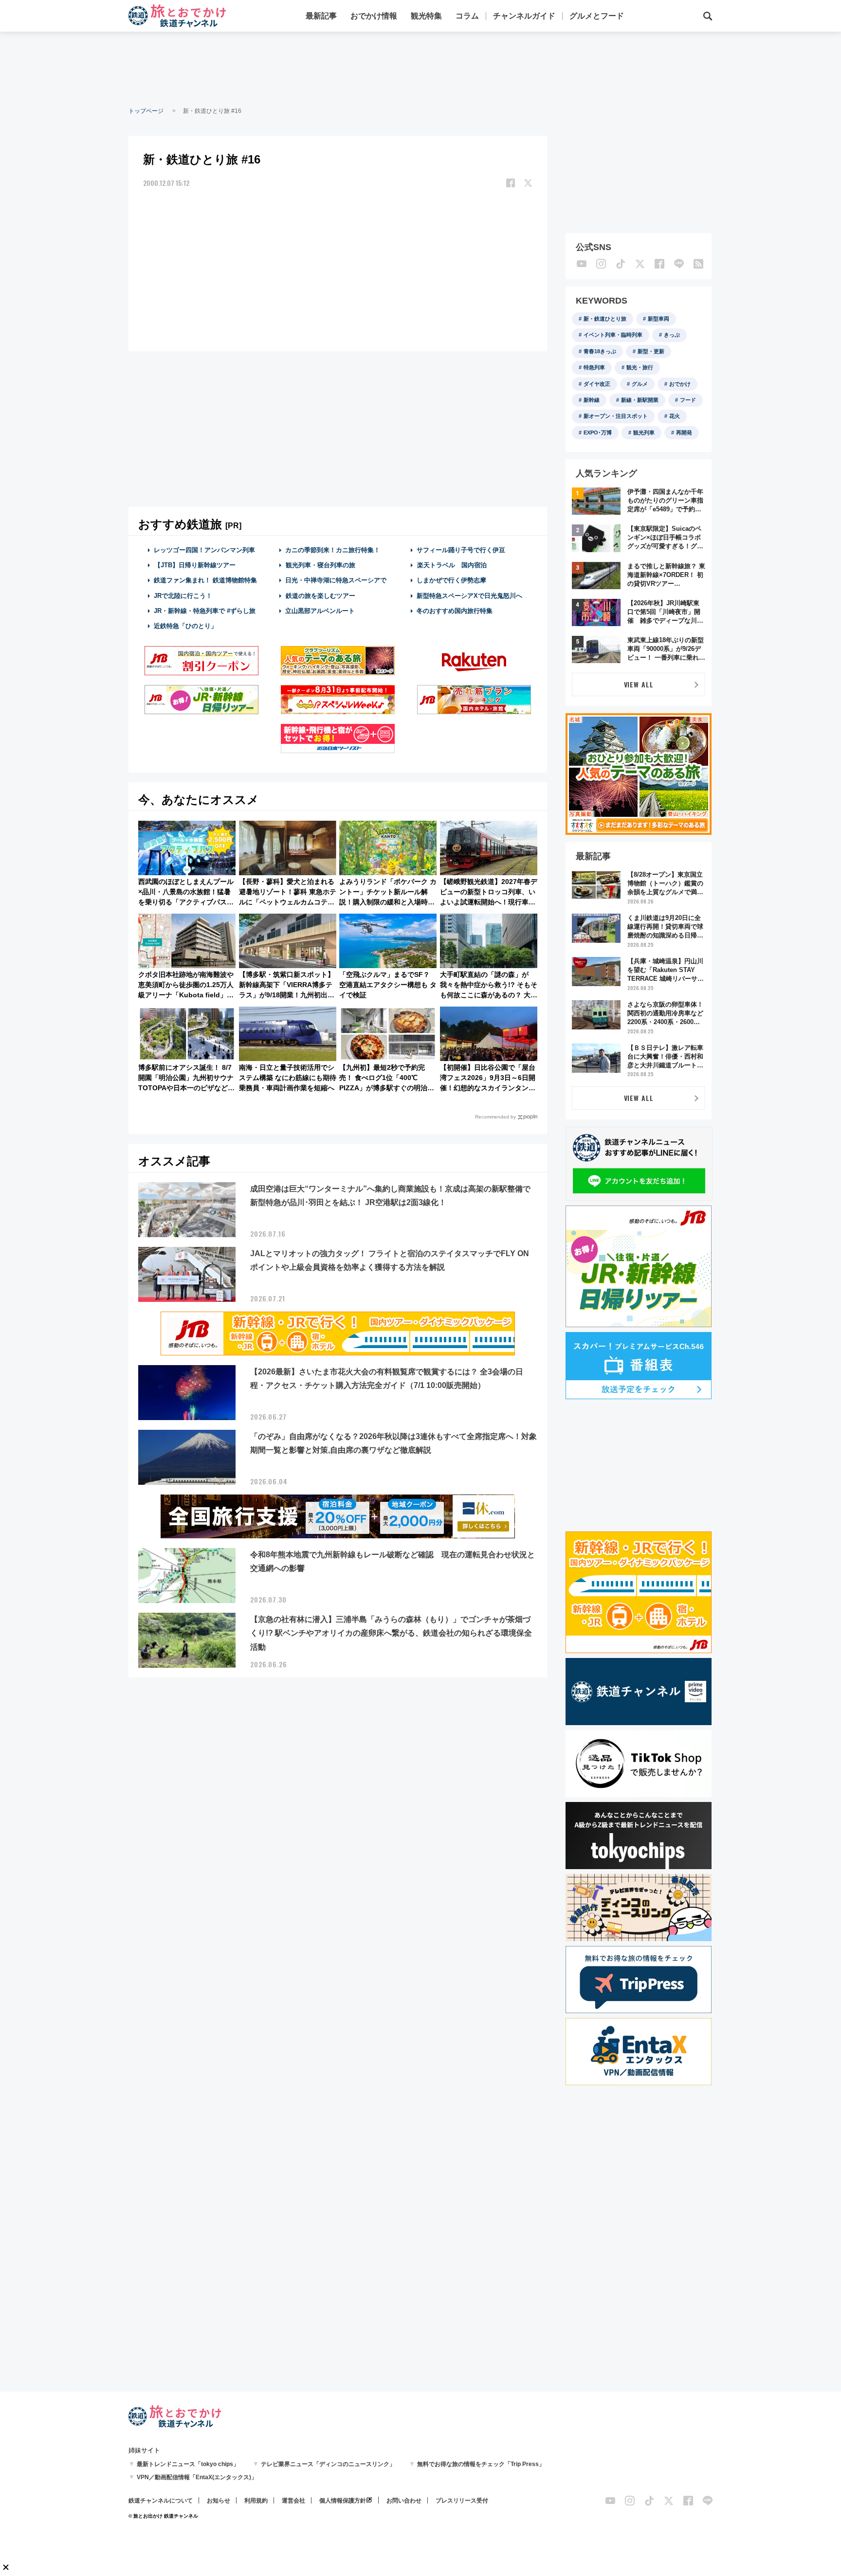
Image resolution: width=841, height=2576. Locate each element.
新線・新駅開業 (640, 400)
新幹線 (592, 400)
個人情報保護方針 (343, 2501)
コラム (467, 16)
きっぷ (672, 335)
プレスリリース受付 (462, 2501)
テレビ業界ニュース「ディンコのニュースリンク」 (328, 2464)
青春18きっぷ (600, 351)
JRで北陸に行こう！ (183, 596)
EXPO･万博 (598, 432)
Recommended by (495, 1117)
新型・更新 (651, 351)
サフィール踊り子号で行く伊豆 (461, 550)
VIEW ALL (639, 684)
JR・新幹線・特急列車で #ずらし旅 (205, 611)
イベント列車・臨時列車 (613, 335)
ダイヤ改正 (597, 384)
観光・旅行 (640, 367)
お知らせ (219, 2501)
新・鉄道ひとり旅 (605, 319)
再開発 (684, 432)
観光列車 (644, 432)
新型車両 (658, 319)
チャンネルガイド (524, 16)
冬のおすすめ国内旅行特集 (455, 611)
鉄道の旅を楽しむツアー (320, 596)
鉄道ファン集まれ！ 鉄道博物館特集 (205, 580)
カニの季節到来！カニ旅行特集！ (333, 550)
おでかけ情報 (374, 16)
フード (688, 400)
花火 (675, 416)
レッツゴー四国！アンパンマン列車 (204, 550)
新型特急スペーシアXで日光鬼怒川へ (469, 596)
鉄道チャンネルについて (161, 2501)
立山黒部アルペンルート (320, 611)
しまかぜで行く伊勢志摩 (451, 580)
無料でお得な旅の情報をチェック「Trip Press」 (481, 2464)
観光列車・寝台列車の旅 (320, 565)
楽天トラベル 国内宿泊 (452, 565)
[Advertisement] (420, 68)
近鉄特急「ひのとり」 (185, 626)
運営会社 (293, 2501)
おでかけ (680, 384)
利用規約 (256, 2501)
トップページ (146, 111)
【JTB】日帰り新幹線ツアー (195, 565)
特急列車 (594, 367)
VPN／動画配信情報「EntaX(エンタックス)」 (197, 2477)
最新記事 (321, 16)
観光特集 (426, 16)
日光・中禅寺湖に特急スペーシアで (336, 580)
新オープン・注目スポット (616, 416)
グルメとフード (597, 16)
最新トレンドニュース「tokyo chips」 (188, 2464)
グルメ (640, 384)
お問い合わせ (404, 2501)
